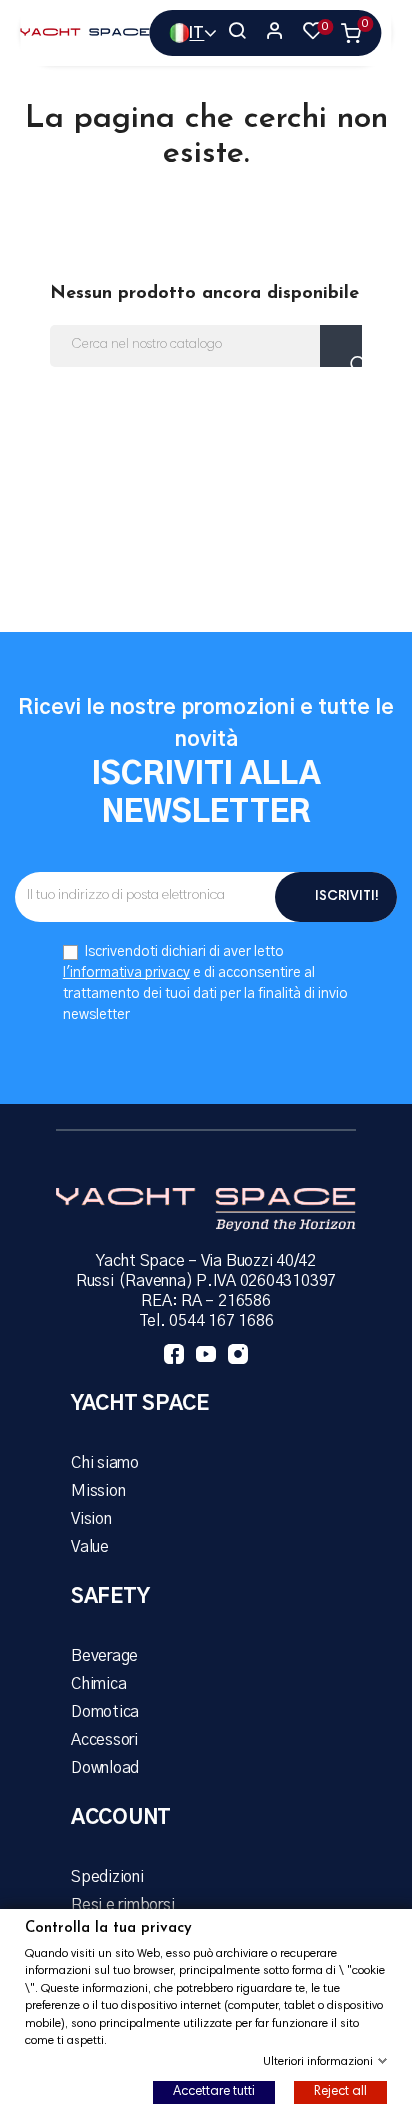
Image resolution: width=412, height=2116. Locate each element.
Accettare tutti (214, 2092)
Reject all (340, 2092)
